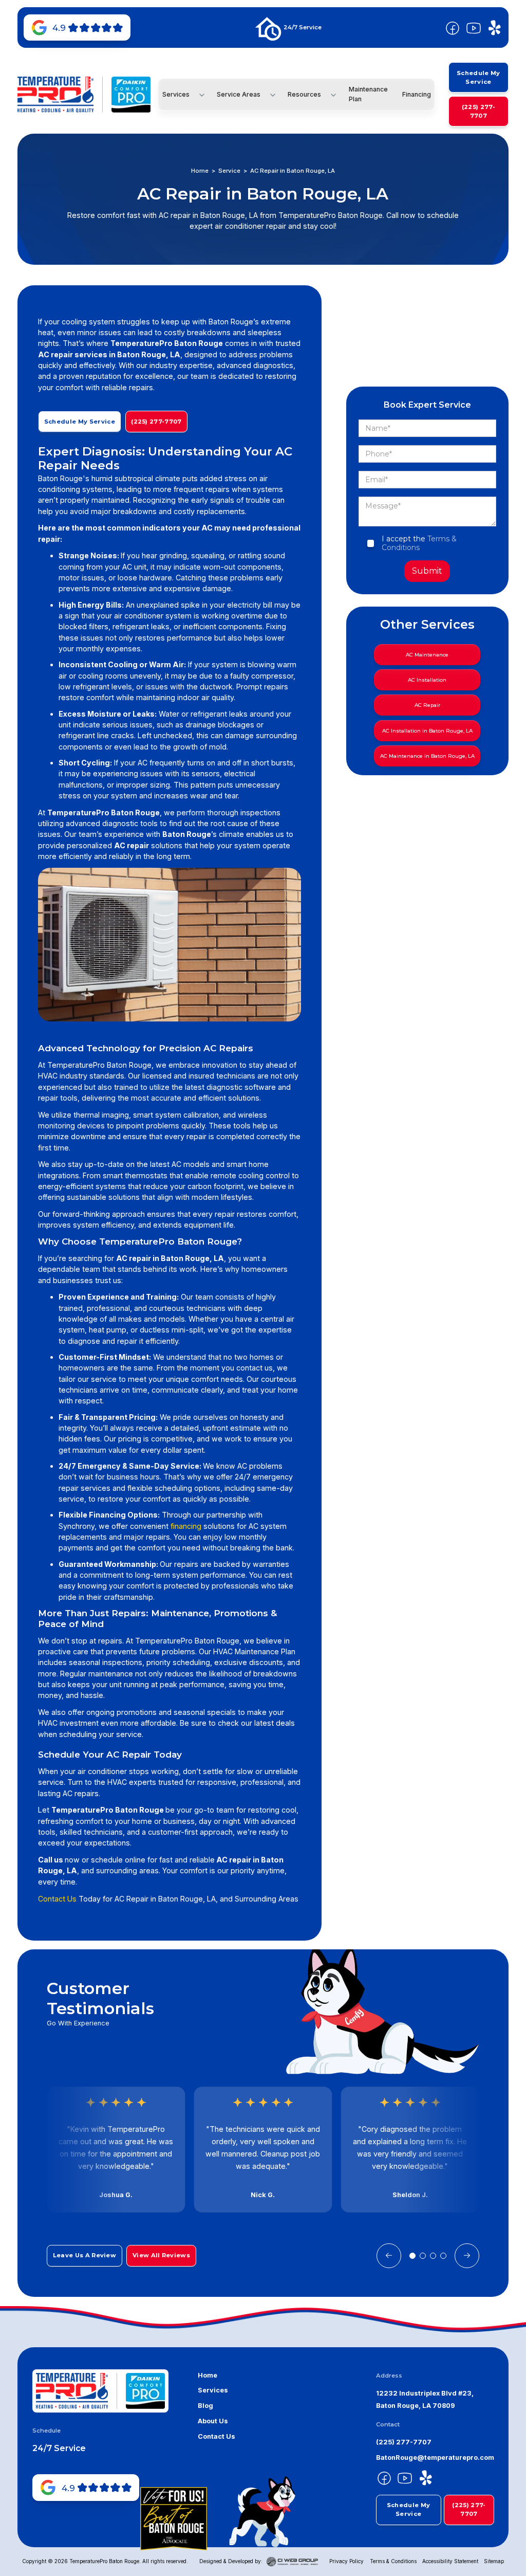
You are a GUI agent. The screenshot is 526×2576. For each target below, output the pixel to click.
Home (200, 171)
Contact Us (57, 1899)
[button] (182, 95)
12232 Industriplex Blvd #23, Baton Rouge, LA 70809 (425, 2399)
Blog (205, 2406)
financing (186, 1526)
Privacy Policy (346, 2561)
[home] (55, 95)
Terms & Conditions (419, 543)
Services (213, 2390)
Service (229, 171)
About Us (213, 2421)
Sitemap (494, 2561)
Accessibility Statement (450, 2561)
